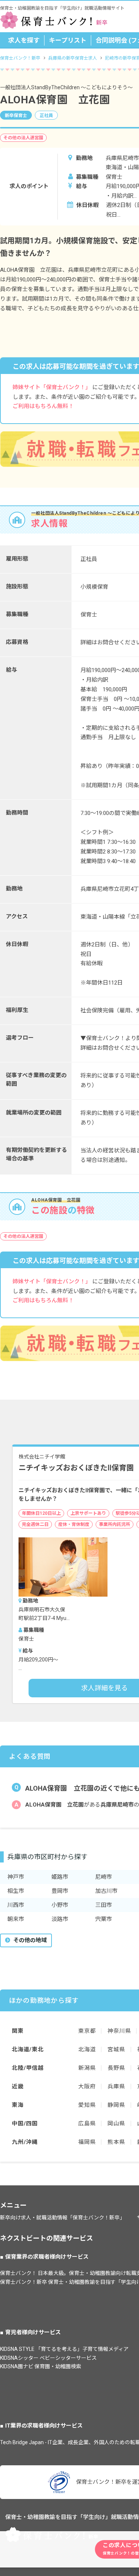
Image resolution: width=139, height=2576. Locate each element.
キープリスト (68, 40)
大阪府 (87, 2086)
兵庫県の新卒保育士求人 (73, 58)
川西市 (16, 1905)
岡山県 (116, 2124)
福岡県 (87, 2142)
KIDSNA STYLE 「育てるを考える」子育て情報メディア (64, 2349)
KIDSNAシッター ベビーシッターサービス (48, 2358)
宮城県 (116, 2049)
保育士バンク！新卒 (20, 58)
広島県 (87, 2124)
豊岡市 (60, 1891)
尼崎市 (104, 1877)
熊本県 (116, 2142)
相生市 (16, 1891)
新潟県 (87, 2068)
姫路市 (60, 1877)
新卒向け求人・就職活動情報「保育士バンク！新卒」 (62, 2218)
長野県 (116, 2068)
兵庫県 (116, 2086)
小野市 (60, 1905)
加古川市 (106, 1891)
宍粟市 (104, 1919)
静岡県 (116, 2105)
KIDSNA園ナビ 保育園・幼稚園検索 (41, 2366)
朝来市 (16, 1919)
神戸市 (16, 1877)
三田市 (104, 1905)
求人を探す (24, 40)
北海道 (87, 2049)
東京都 (87, 2031)
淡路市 (60, 1919)
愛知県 (87, 2105)
